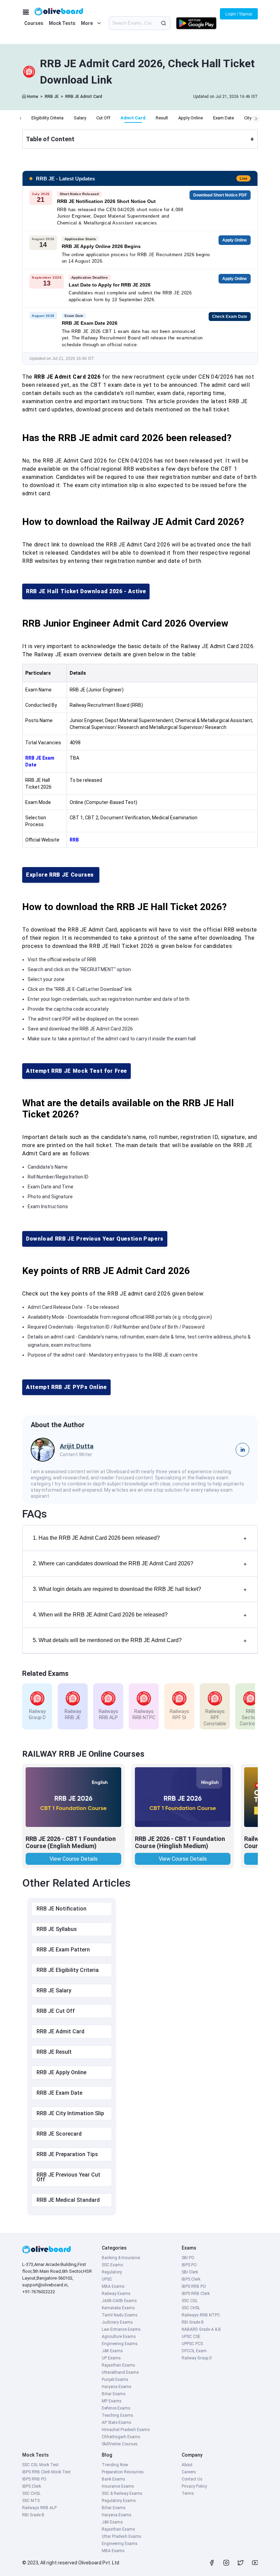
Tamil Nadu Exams (120, 2315)
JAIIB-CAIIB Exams (119, 2301)
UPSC (107, 2279)
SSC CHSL (191, 2308)
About (187, 2465)
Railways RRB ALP (39, 2508)
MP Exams (112, 2401)
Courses (34, 23)
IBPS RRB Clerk (196, 2294)
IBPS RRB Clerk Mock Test (46, 2472)
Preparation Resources (123, 2472)
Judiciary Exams (117, 2322)
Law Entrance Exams (121, 2329)
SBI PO (188, 2258)
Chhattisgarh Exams (121, 2437)
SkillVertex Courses (120, 2444)
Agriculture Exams (119, 2337)
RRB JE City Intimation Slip (70, 2113)
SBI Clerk (190, 2272)
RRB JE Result (54, 2052)
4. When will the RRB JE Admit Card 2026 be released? (140, 1615)
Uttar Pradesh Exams (122, 2536)
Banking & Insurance (121, 2258)
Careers (189, 2472)
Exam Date (223, 118)
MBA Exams (113, 2286)
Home (33, 97)
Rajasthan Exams (118, 2365)
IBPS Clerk (191, 2279)
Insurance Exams (118, 2486)
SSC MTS (31, 2501)
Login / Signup (239, 14)
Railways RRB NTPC (201, 2315)
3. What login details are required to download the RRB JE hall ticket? (140, 1589)
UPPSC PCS (192, 2344)
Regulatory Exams (119, 2501)
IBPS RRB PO (194, 2286)
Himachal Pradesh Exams (126, 2430)
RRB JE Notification (61, 1909)
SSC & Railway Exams (122, 2493)
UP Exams (111, 2358)
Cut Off (103, 118)
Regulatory (112, 2272)
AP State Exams (117, 2423)
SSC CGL (190, 2301)
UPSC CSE (191, 2337)
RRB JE (52, 97)
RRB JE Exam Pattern (63, 1950)
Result (162, 118)
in (243, 1450)
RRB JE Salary (54, 1990)
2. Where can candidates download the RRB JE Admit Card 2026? (140, 1564)
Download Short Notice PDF (220, 195)
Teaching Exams (117, 2415)
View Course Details (74, 1859)
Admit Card (133, 118)
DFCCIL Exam (194, 2351)
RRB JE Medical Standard (68, 2200)
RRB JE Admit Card (84, 97)
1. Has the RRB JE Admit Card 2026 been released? (140, 1538)
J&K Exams (112, 2351)
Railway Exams (116, 2294)
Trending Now (115, 2465)
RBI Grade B (193, 2322)
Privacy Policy (194, 2486)
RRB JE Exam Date (59, 2093)
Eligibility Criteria (47, 118)
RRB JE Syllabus (57, 1929)
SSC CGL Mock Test (40, 2465)
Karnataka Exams (118, 2308)
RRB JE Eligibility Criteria (68, 1970)
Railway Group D (197, 2358)
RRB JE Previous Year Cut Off (68, 2177)
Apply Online (191, 118)
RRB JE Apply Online (61, 2072)
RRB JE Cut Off (56, 2011)
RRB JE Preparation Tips (67, 2154)
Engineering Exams (120, 2344)
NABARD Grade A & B (201, 2329)
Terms (188, 2493)
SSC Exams (113, 2265)
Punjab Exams (115, 2380)
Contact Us (192, 2479)
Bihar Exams (114, 2394)
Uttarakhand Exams (120, 2372)
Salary (80, 118)
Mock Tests (62, 23)
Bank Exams (114, 2479)
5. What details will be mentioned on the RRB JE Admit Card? (140, 1641)
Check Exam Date (230, 317)
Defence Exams (116, 2408)
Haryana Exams (117, 2387)
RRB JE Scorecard (59, 2134)
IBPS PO (189, 2265)
